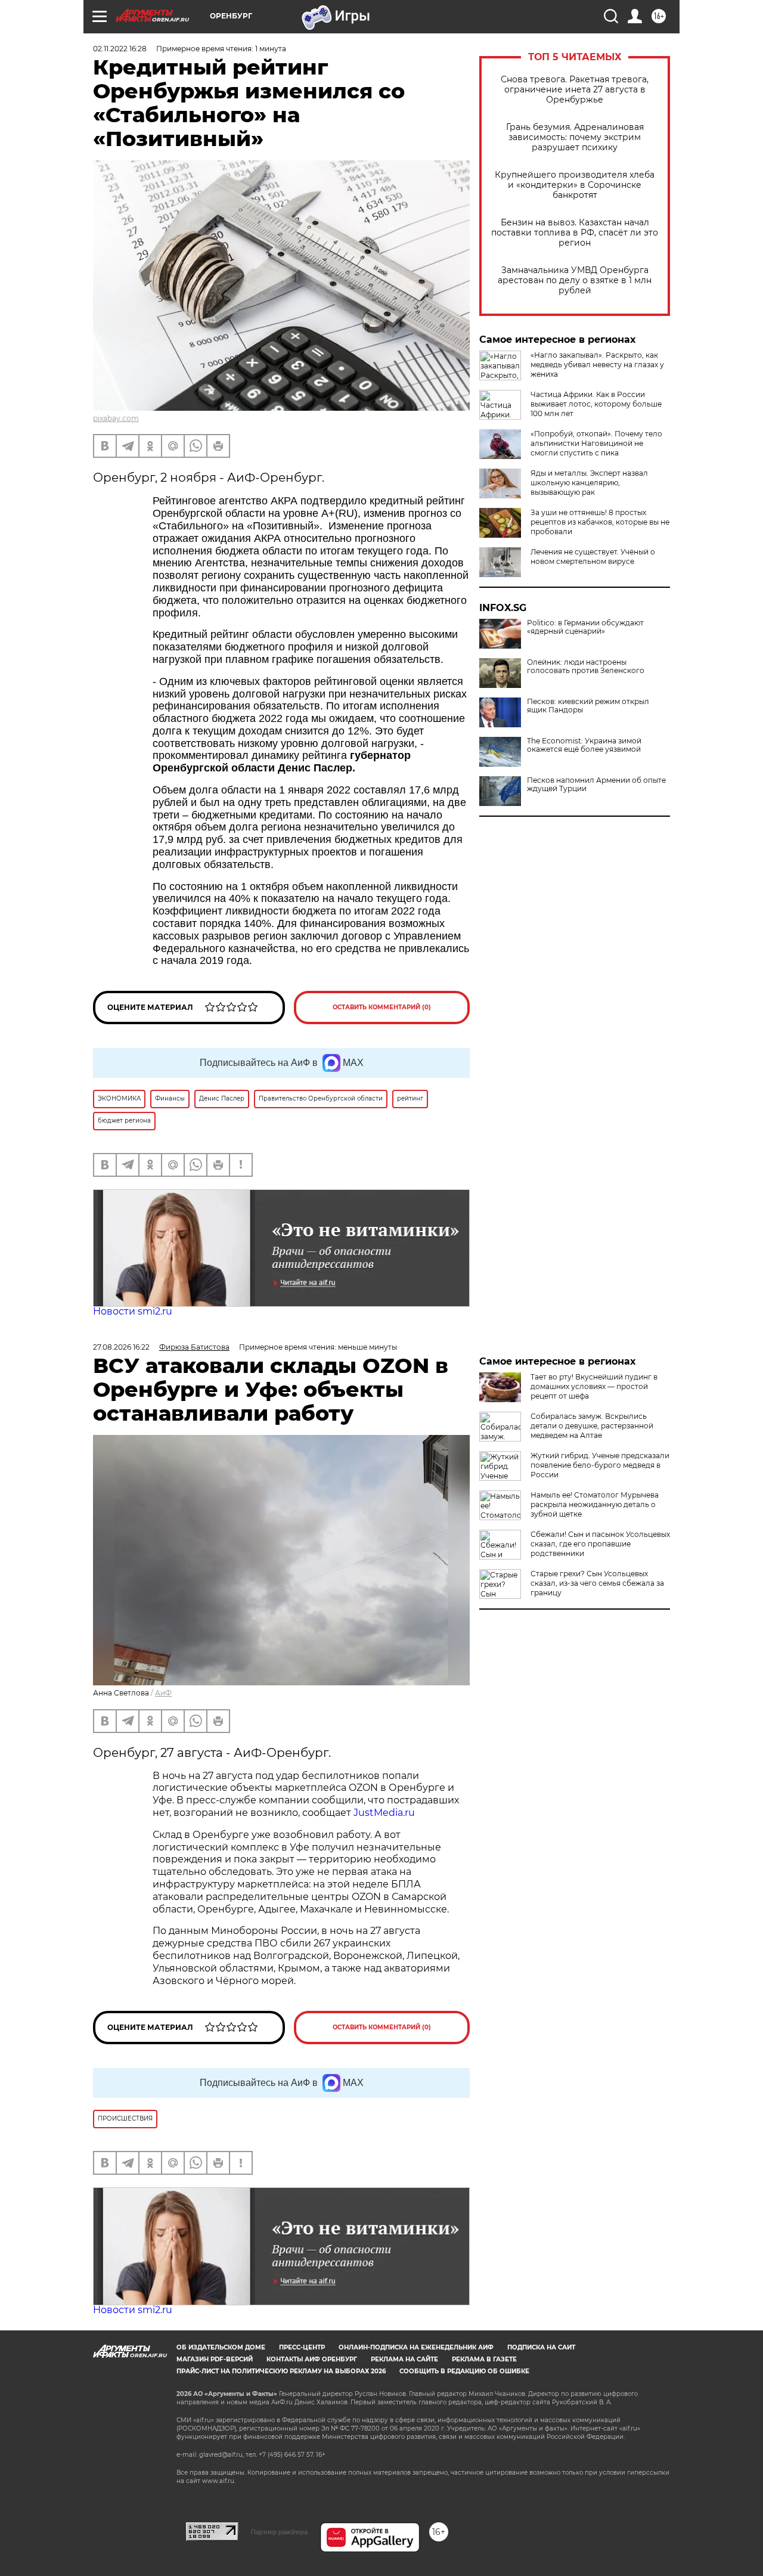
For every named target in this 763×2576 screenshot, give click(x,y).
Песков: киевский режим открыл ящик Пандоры (588, 706)
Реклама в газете (484, 2359)
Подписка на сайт (541, 2347)
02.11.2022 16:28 (120, 49)
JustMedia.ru (384, 1813)
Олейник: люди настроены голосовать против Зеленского (586, 667)
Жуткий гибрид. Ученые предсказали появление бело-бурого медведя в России (600, 1465)
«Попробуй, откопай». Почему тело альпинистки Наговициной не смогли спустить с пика (596, 443)
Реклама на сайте (404, 2359)
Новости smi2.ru (133, 1311)
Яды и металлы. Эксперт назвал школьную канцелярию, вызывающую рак (589, 483)
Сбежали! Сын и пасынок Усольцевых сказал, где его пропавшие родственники (600, 1544)
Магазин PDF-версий (215, 2359)
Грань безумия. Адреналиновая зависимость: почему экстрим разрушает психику (575, 137)
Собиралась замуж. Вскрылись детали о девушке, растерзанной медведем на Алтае (592, 1426)
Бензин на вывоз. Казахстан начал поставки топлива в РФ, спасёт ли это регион (575, 233)
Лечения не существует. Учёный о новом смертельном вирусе (593, 557)
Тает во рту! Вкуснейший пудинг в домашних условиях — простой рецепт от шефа (594, 1386)
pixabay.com (116, 418)
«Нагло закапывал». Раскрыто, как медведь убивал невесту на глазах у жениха (597, 365)
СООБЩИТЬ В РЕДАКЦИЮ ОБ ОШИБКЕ (464, 2371)
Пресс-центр (302, 2347)
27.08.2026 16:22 (121, 1347)
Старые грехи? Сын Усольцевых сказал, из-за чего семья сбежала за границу (597, 1583)
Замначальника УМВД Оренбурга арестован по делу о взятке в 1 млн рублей (575, 280)
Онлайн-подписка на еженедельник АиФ (416, 2347)
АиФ (163, 1693)
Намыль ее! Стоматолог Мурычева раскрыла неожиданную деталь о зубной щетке (595, 1504)
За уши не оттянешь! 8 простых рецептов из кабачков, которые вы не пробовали (600, 522)
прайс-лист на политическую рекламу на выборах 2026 (281, 2371)
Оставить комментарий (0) (382, 1007)
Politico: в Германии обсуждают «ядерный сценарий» (585, 627)
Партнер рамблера (279, 2532)
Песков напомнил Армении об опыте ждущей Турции (596, 785)
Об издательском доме (221, 2347)
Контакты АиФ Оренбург (312, 2359)
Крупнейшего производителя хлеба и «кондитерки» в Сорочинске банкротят (575, 185)
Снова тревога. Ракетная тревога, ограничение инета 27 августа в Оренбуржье (575, 90)
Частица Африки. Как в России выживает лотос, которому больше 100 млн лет (596, 404)
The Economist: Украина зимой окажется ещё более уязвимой (584, 745)
